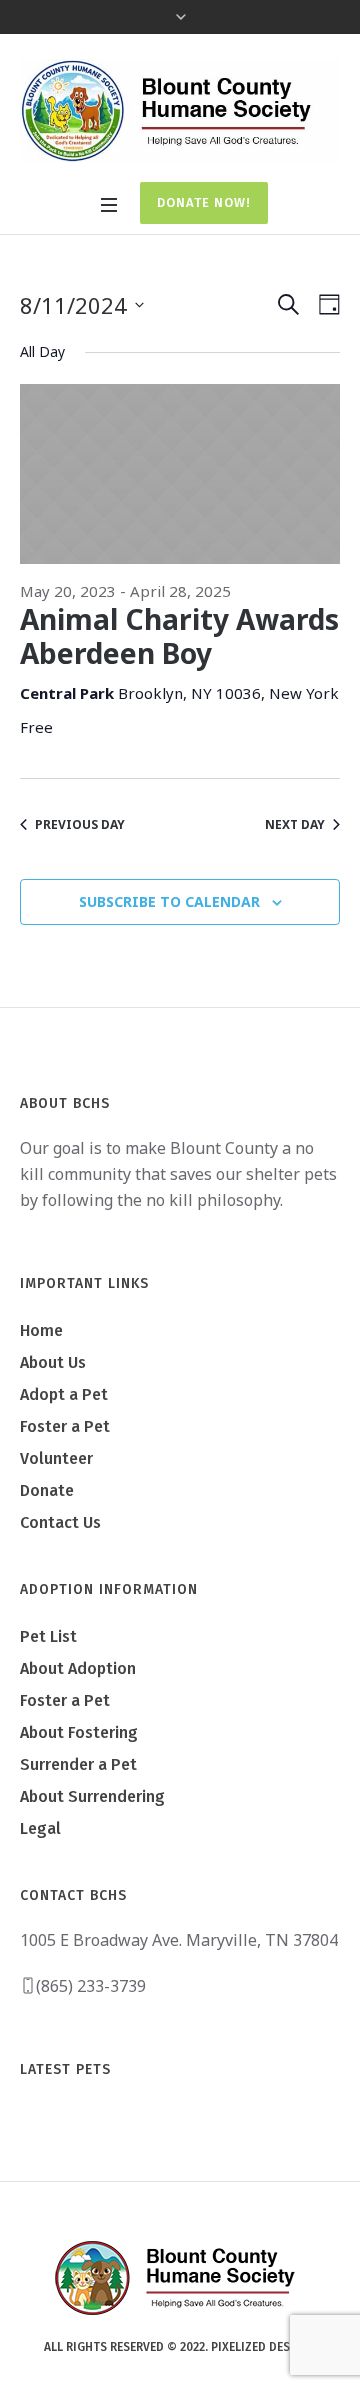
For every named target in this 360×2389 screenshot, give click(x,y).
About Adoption (78, 1668)
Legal (40, 1828)
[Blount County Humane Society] (180, 110)
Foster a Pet (65, 1426)
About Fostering (79, 1732)
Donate (47, 1490)
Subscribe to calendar (169, 901)
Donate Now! (204, 202)
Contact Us (60, 1522)
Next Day (295, 824)
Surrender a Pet (78, 1764)
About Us (53, 1362)
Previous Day (80, 824)
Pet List (48, 1636)
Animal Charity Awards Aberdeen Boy (179, 636)
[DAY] (325, 304)
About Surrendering (92, 1796)
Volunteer (56, 1458)
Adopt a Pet (64, 1394)
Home (41, 1330)
